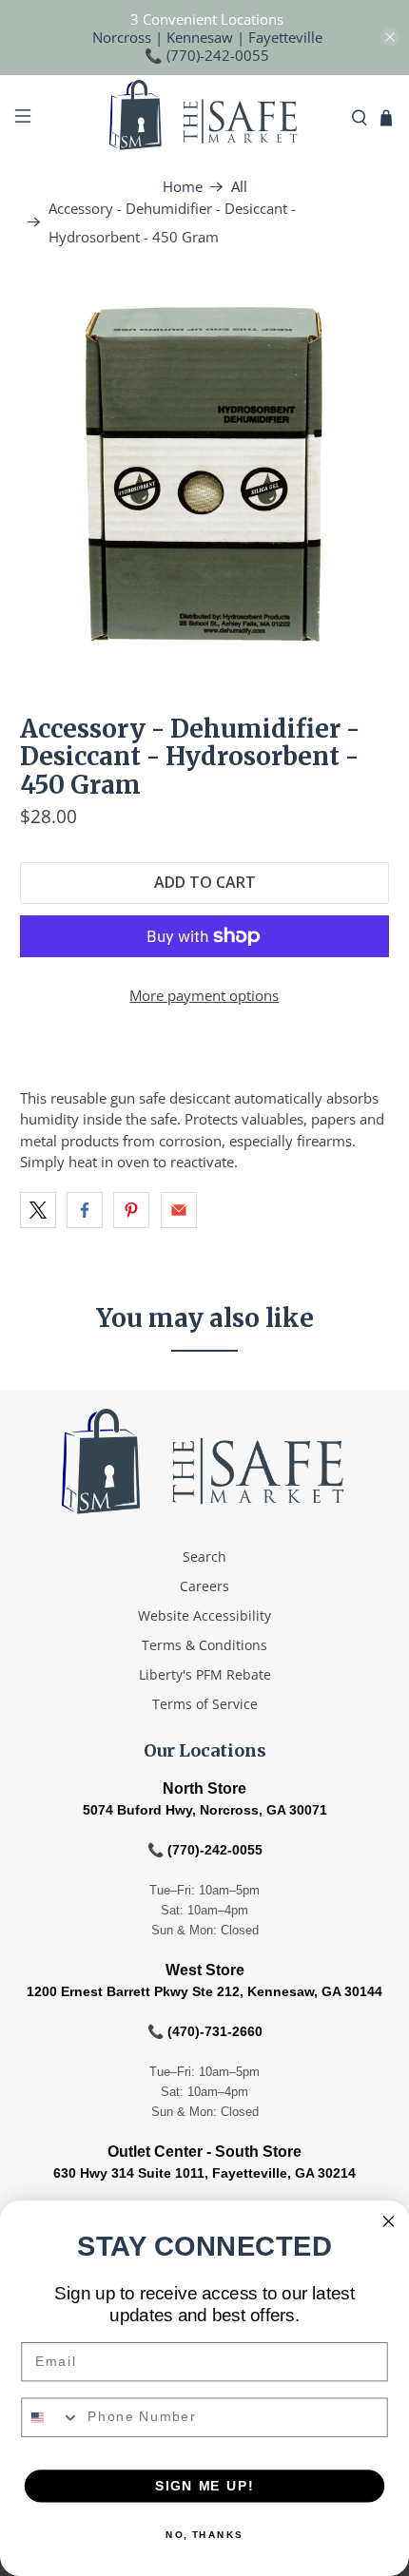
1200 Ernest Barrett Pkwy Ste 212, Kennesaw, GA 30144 (204, 1991)
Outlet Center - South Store (204, 2152)
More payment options (204, 995)
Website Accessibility (204, 1615)
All (239, 187)
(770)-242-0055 (218, 55)
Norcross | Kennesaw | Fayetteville (207, 37)
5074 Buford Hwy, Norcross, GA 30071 (205, 1810)
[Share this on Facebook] (85, 1210)
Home (183, 187)
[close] (390, 37)
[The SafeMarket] (205, 118)
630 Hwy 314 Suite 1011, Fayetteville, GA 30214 (204, 2173)
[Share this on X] (38, 1210)
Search (204, 1557)
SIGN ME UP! (204, 2486)
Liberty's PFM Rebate (205, 1674)
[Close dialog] (389, 2221)
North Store (204, 1788)
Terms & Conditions (204, 1645)
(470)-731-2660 (215, 2031)
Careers (204, 1586)
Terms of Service (205, 1704)
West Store (205, 1970)
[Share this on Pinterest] (131, 1210)
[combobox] (50, 2417)
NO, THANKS (204, 2535)
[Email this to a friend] (179, 1210)
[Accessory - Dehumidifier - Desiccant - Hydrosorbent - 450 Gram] (205, 474)
